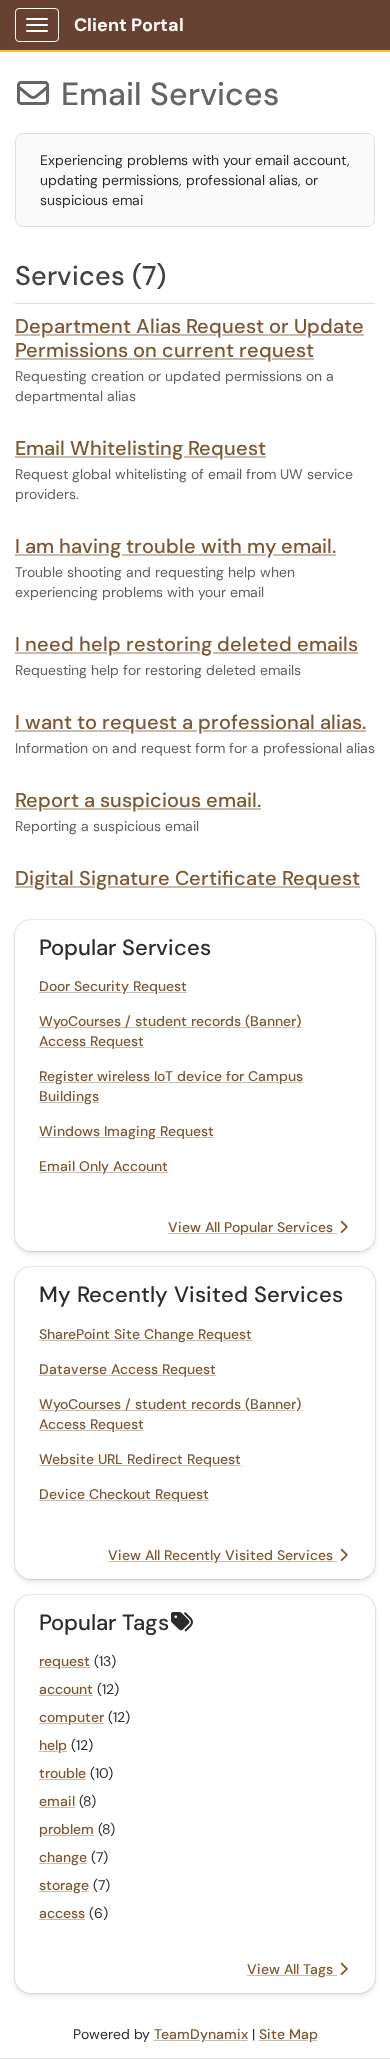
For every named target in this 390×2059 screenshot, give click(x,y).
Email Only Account (103, 1166)
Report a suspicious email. (138, 800)
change (63, 1857)
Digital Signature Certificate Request (187, 878)
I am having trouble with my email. (175, 546)
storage (64, 1885)
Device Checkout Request (124, 1494)
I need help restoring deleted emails (186, 644)
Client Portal (129, 25)
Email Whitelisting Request (140, 448)
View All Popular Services (252, 1227)
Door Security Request (113, 986)
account (66, 1689)
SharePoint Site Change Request (145, 1334)
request (64, 1661)
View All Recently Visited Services (222, 1555)
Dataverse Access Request (127, 1369)
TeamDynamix (201, 2034)
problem (66, 1829)
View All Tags (292, 1969)
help (53, 1745)
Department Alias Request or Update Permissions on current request (189, 338)
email (57, 1801)
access (62, 1913)
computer (71, 1717)
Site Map (288, 2034)
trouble (62, 1773)
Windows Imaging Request (126, 1131)
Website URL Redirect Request (140, 1459)
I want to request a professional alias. (190, 722)
